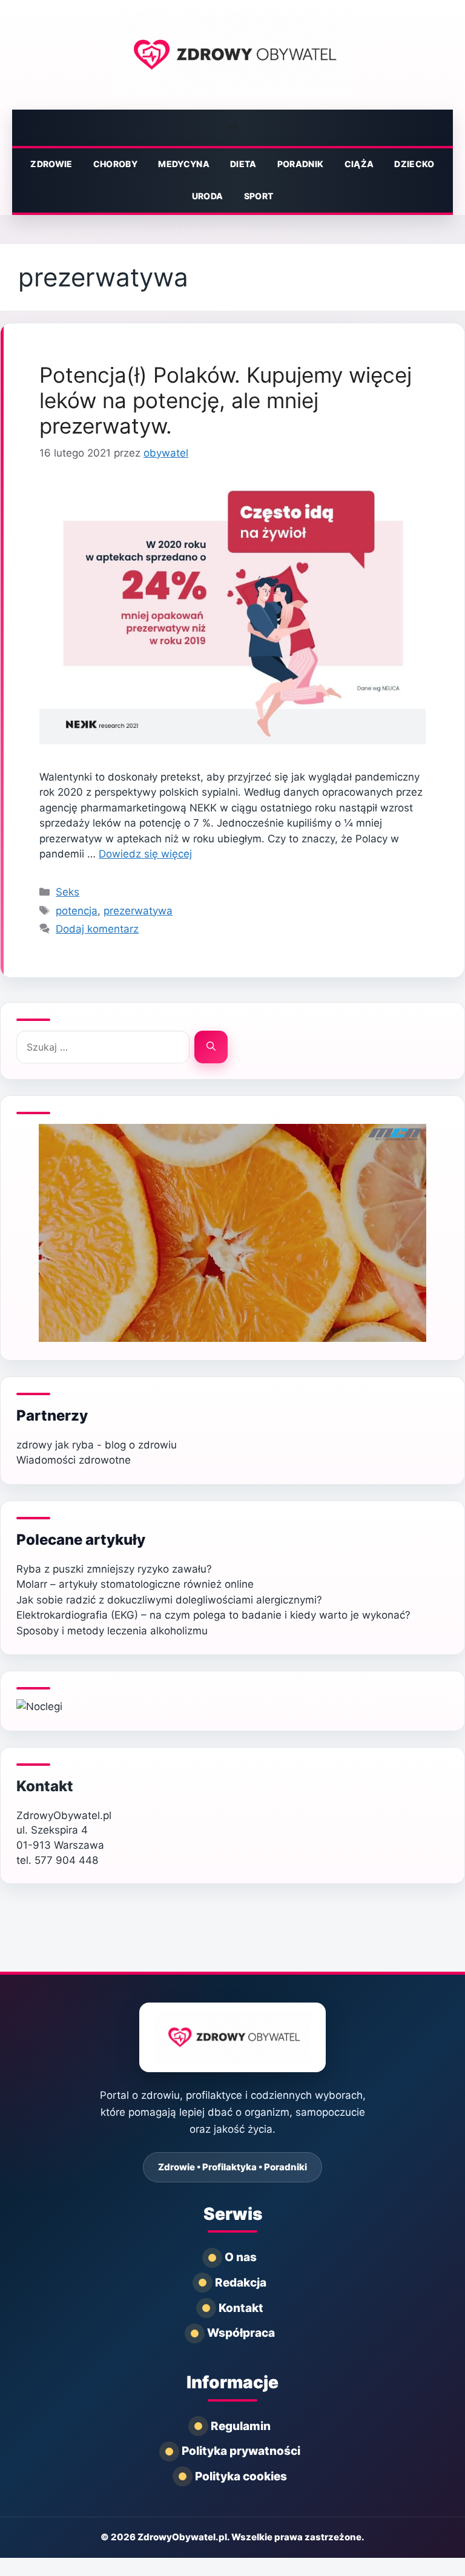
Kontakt (45, 1786)
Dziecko (414, 164)
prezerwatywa (138, 911)
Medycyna (184, 164)
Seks (68, 892)
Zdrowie (51, 164)
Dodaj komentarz (97, 929)
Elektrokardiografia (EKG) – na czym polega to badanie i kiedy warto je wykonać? (213, 1615)
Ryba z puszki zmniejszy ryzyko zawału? (114, 1569)
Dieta (243, 164)
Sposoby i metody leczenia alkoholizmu (112, 1631)
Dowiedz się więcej (145, 854)
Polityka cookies (241, 2476)
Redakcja (241, 2283)
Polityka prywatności (241, 2451)
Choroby (115, 164)
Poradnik (301, 164)
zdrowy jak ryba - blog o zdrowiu (97, 1445)
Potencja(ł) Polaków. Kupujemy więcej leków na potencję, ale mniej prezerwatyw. (226, 400)
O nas (241, 2257)
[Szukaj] (211, 1047)
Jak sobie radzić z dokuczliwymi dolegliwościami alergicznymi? (169, 1600)
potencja (77, 911)
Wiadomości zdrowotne (74, 1460)
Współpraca (241, 2333)
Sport (259, 196)
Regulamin (241, 2426)
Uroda (208, 196)
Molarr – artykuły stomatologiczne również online (135, 1584)
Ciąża (359, 164)
